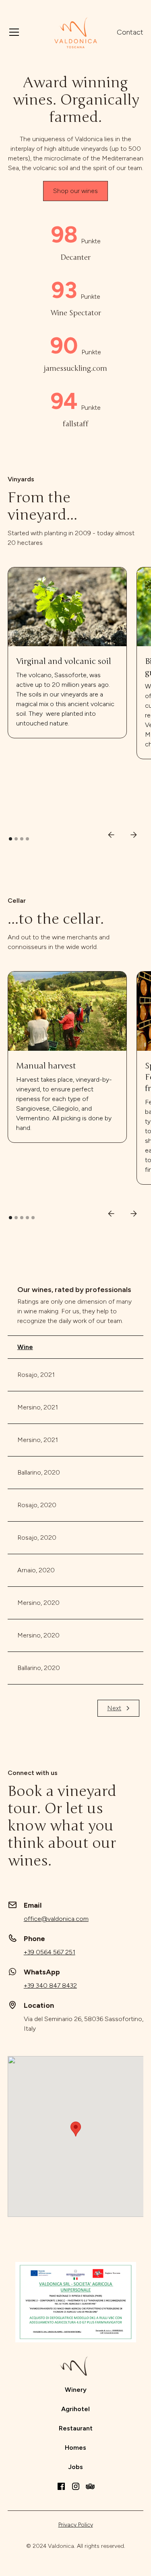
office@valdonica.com (56, 1919)
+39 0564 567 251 (50, 1952)
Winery (76, 2390)
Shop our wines (75, 191)
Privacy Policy (76, 2525)
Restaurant (76, 2428)
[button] (26, 32)
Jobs (75, 2467)
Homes (75, 2448)
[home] (76, 32)
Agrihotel (75, 2409)
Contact (130, 32)
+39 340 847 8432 (50, 1985)
